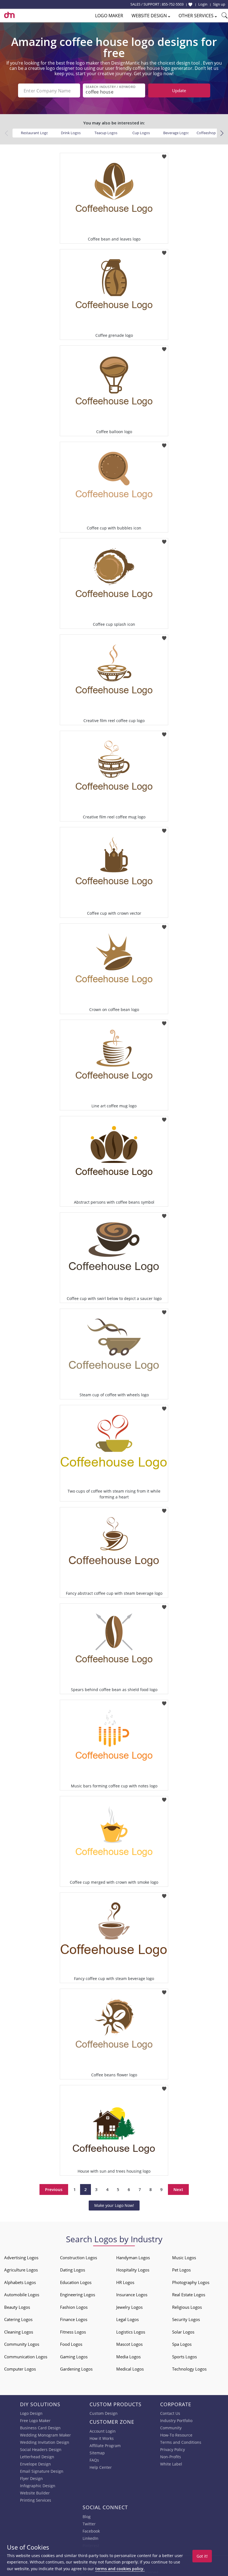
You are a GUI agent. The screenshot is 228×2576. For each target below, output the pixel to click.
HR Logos (125, 2282)
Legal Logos (127, 2319)
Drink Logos (71, 133)
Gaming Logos (74, 2357)
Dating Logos (73, 2270)
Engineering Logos (78, 2295)
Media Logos (128, 2357)
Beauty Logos (17, 2307)
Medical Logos (130, 2369)
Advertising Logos (21, 2258)
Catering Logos (18, 2319)
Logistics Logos (131, 2332)
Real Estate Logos (189, 2295)
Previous (54, 2189)
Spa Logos (182, 2344)
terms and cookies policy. (120, 2569)
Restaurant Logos (35, 133)
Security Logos (186, 2319)
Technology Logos (189, 2369)
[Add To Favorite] (164, 155)
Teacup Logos (106, 133)
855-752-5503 (173, 4)
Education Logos (76, 2282)
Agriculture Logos (21, 2270)
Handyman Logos (133, 2258)
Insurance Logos (132, 2295)
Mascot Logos (129, 2344)
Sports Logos (184, 2357)
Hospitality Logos (133, 2270)
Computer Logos (20, 2369)
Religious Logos (187, 2307)
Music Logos (184, 2258)
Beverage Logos (176, 133)
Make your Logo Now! (114, 2205)
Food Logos (71, 2344)
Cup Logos (141, 133)
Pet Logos (181, 2270)
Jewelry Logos (129, 2307)
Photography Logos (191, 2282)
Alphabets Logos (20, 2282)
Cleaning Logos (19, 2332)
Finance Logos (74, 2319)
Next (178, 2189)
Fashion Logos (74, 2307)
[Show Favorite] (190, 4)
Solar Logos (183, 2332)
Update (179, 90)
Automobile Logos (22, 2295)
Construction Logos (79, 2258)
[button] (222, 133)
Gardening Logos (76, 2369)
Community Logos (22, 2344)
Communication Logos (26, 2357)
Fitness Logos (73, 2332)
